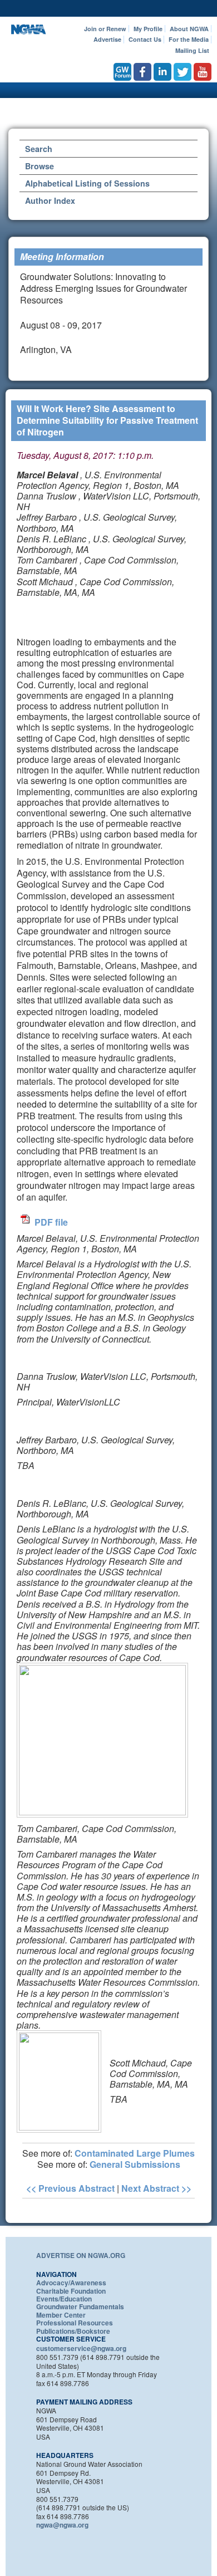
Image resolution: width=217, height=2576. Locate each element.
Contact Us (145, 39)
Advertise (107, 39)
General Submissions (135, 2164)
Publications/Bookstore (73, 2331)
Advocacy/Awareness (71, 2283)
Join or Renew (105, 29)
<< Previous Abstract (70, 2188)
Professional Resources (75, 2323)
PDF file (51, 1222)
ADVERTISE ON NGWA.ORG (81, 2255)
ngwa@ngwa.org (62, 2525)
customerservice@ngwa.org (81, 2348)
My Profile (148, 29)
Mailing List (192, 50)
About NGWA (189, 29)
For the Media (189, 39)
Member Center (61, 2315)
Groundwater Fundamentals (80, 2306)
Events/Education (64, 2299)
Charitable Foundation (71, 2291)
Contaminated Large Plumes (135, 2153)
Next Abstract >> (156, 2188)
